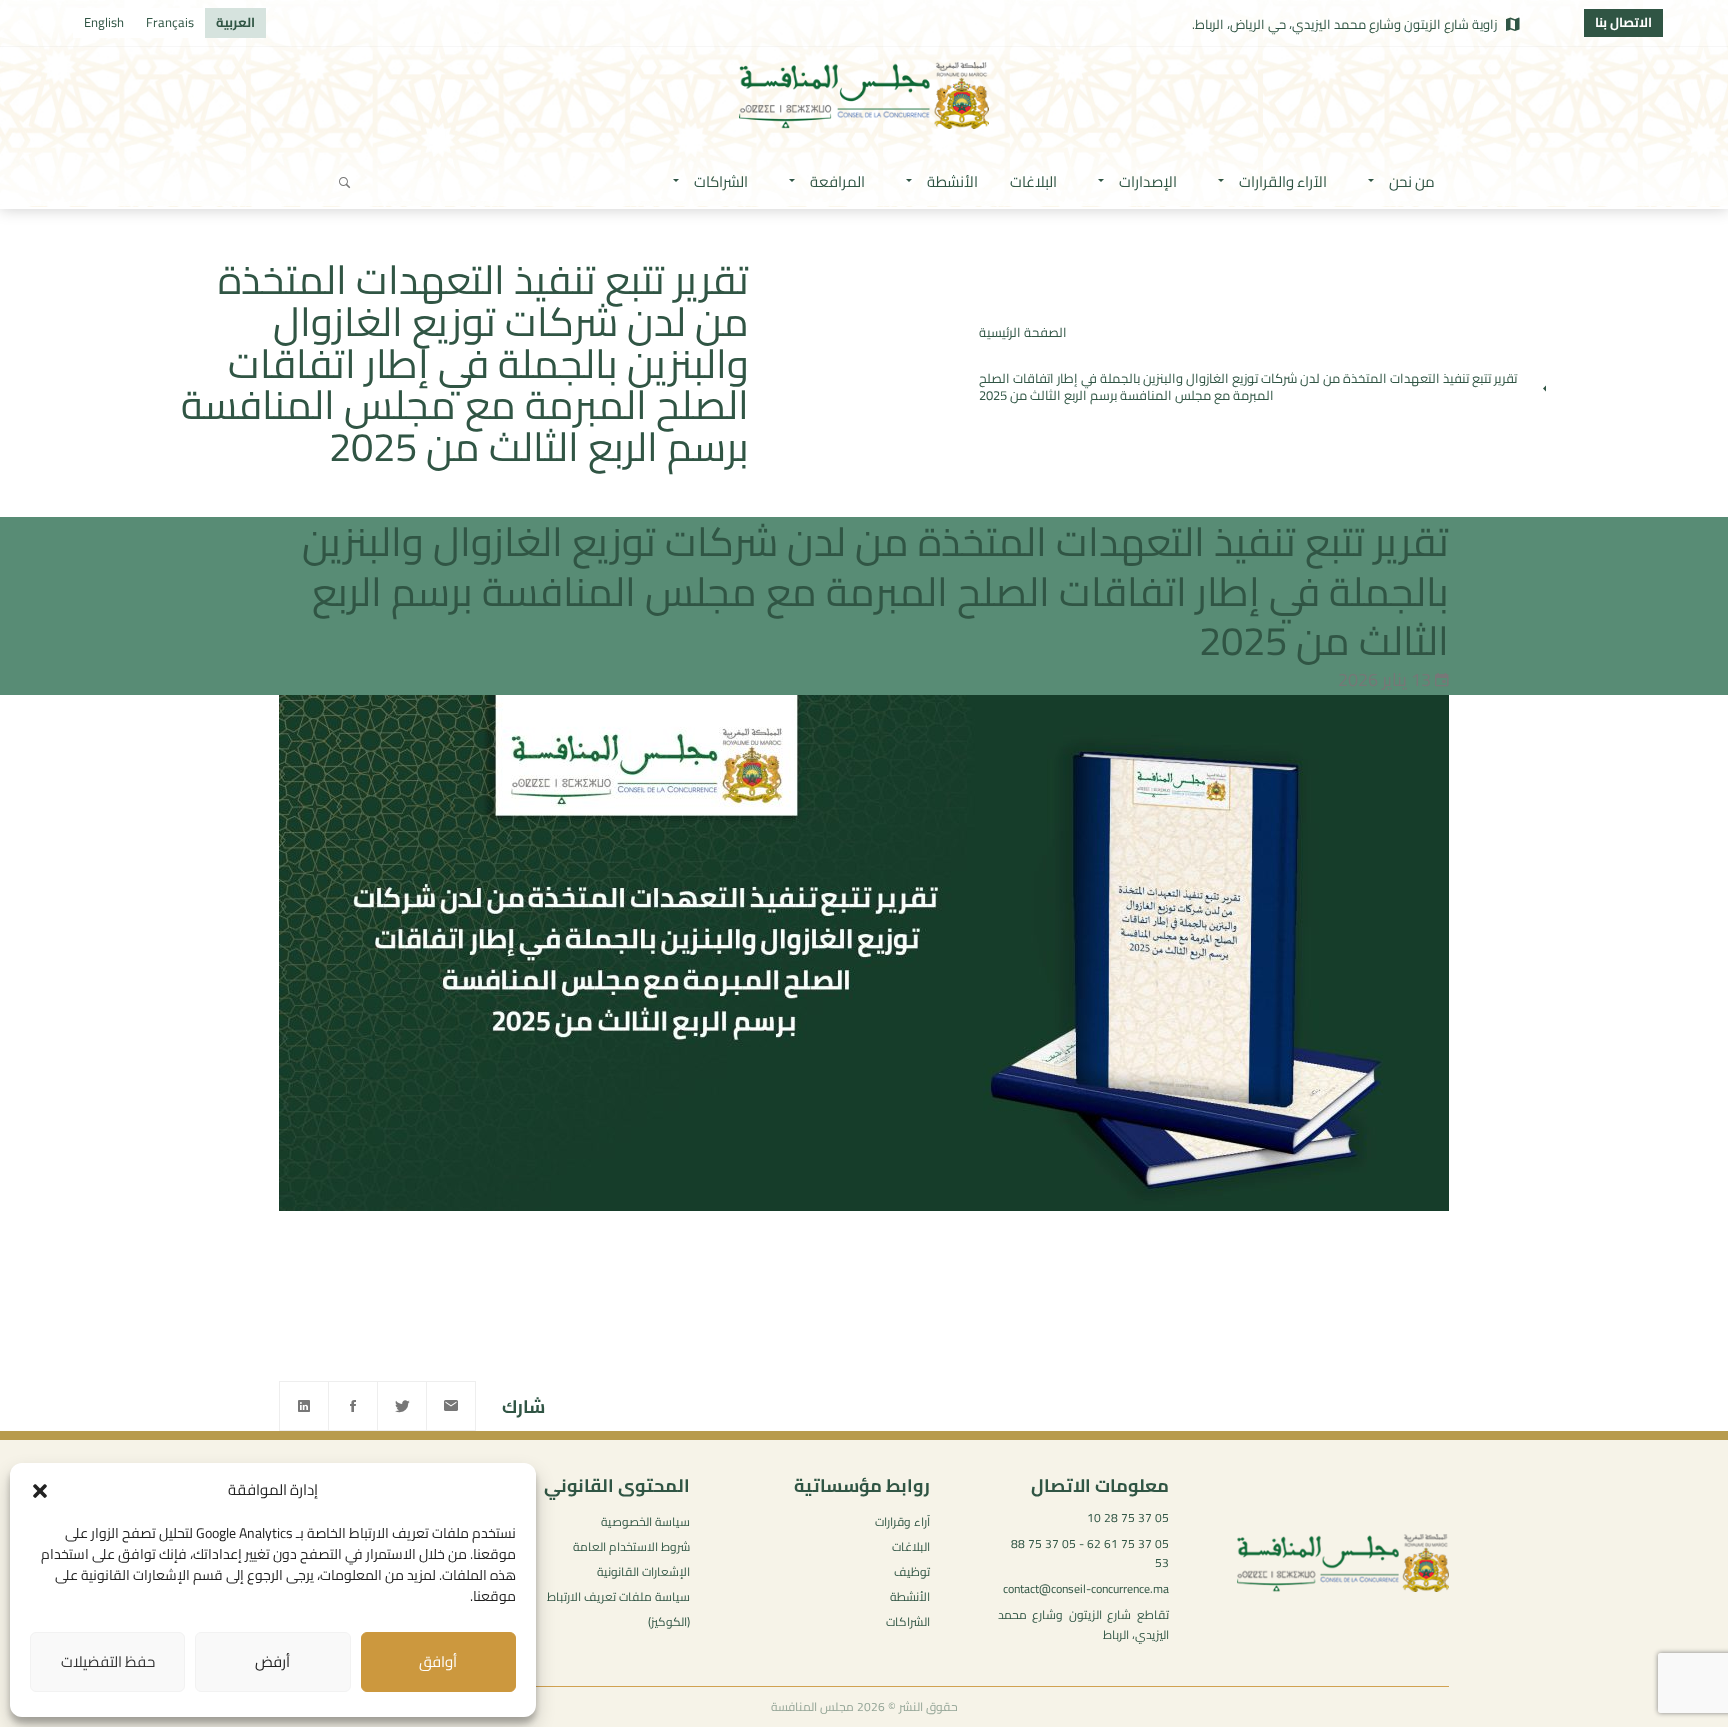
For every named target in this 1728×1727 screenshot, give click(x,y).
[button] (40, 1491)
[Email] (451, 1406)
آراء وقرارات (902, 1521)
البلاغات (911, 1546)
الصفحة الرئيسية (1023, 332)
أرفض (272, 1661)
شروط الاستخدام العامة (631, 1546)
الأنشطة (910, 1596)
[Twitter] (402, 1406)
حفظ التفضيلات (108, 1661)
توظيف (912, 1571)
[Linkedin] (304, 1406)
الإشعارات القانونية (643, 1571)
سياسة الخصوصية (645, 1521)
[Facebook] (353, 1406)
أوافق (438, 1661)
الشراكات (908, 1621)
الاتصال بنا (1623, 22)
